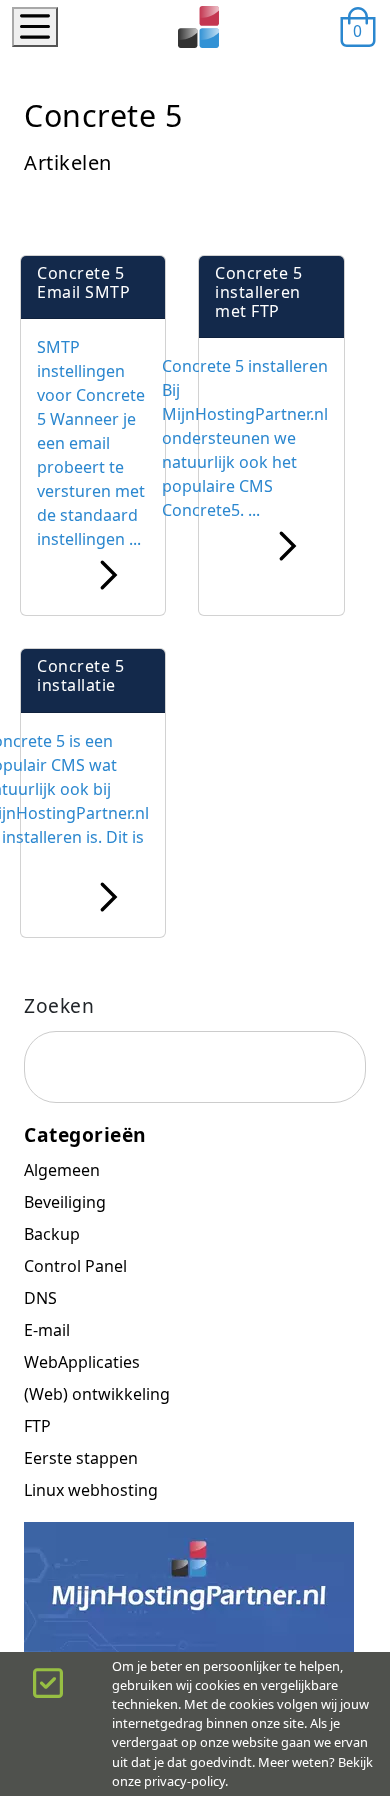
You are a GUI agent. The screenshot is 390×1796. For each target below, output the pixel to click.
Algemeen (62, 1170)
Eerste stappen (81, 1458)
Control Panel (75, 1266)
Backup (52, 1234)
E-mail (47, 1330)
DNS (40, 1298)
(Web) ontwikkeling (97, 1394)
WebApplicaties (82, 1362)
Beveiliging (65, 1202)
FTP (37, 1426)
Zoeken (59, 1005)
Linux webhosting (91, 1490)
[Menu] (35, 27)
